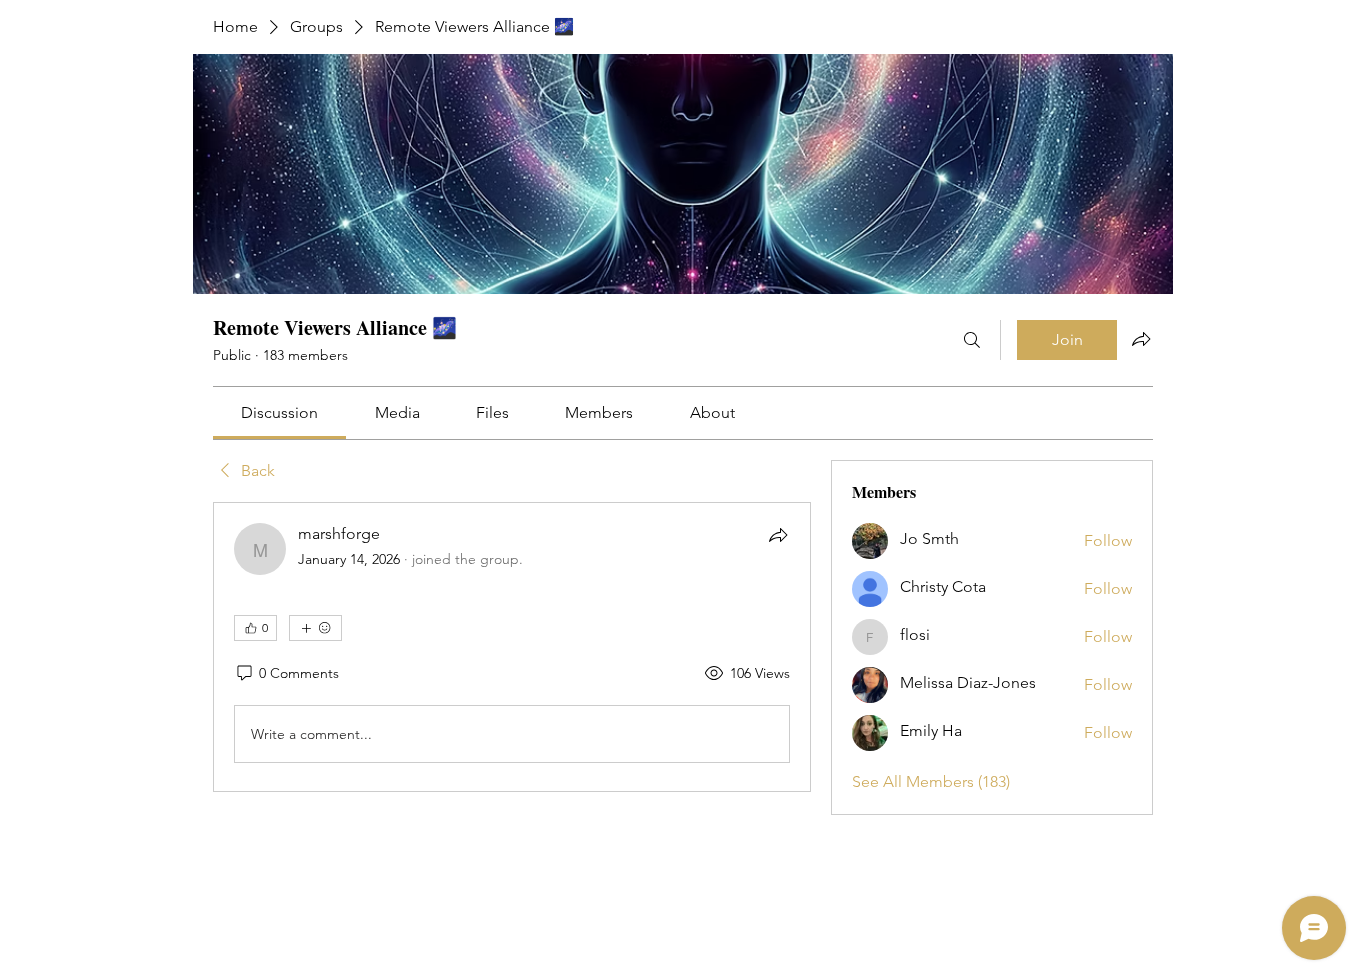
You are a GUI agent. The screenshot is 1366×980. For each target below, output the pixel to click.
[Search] (972, 340)
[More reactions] (315, 628)
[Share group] (1141, 339)
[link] (279, 412)
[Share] (778, 535)
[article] (512, 647)
